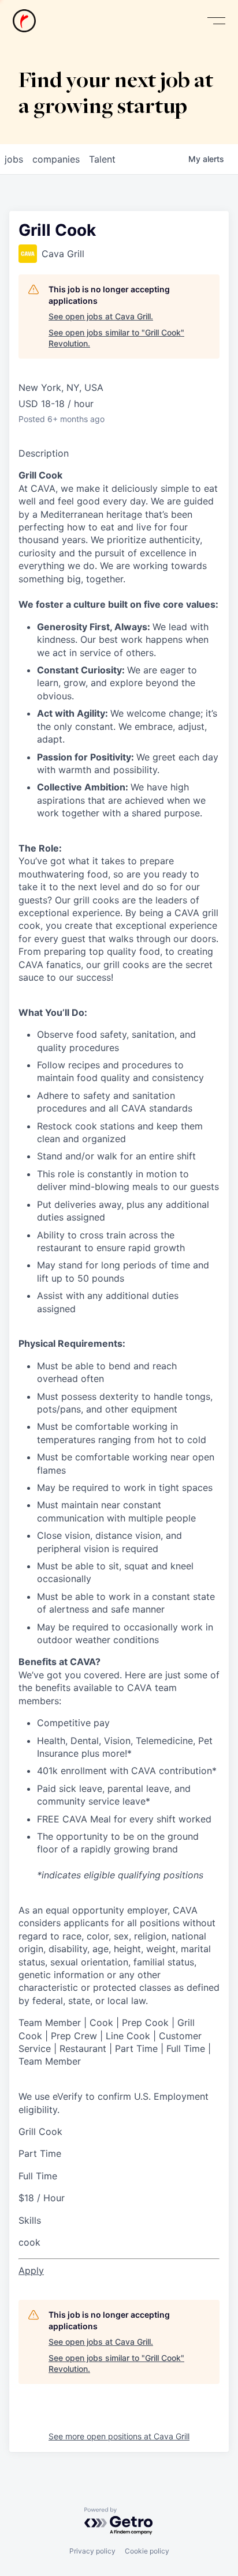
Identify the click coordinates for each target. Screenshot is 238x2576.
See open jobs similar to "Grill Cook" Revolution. (116, 338)
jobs (14, 159)
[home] (24, 21)
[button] (216, 21)
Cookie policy (147, 2551)
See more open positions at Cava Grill (119, 2436)
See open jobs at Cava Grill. (101, 316)
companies (56, 159)
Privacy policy (92, 2551)
